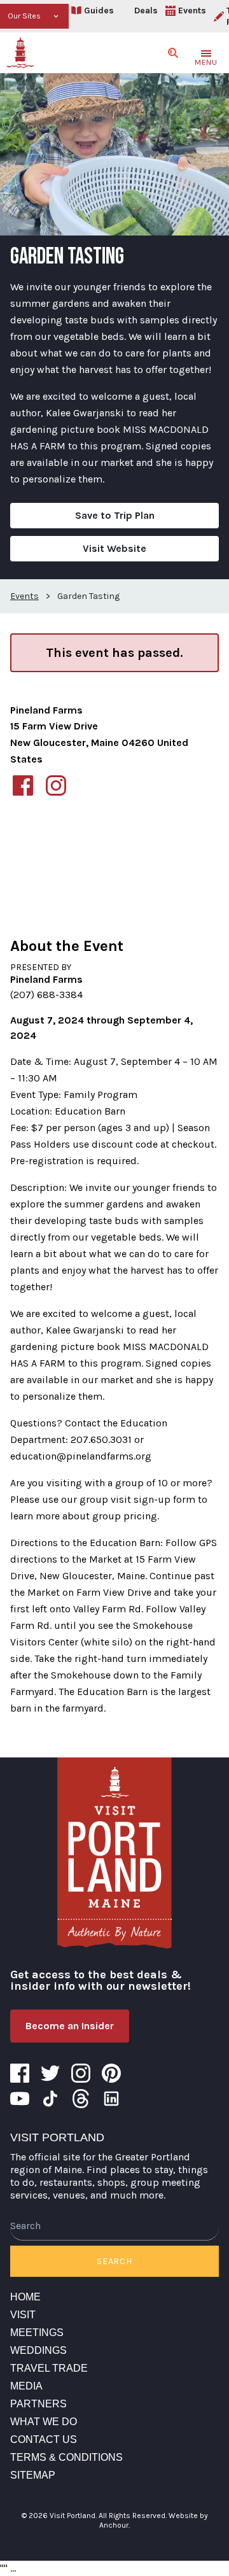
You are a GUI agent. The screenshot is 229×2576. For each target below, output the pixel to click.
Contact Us (44, 2439)
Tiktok (50, 2099)
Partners (38, 2404)
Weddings (38, 2350)
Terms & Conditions (66, 2457)
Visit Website (114, 548)
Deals (146, 11)
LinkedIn (111, 2099)
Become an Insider (70, 2026)
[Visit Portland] (20, 53)
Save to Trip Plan (115, 515)
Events (192, 11)
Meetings (37, 2333)
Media (26, 2386)
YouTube (20, 2099)
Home (25, 2297)
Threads (81, 2099)
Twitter (50, 2073)
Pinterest (111, 2073)
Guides (99, 11)
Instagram (81, 2073)
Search (114, 2261)
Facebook (20, 2073)
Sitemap (33, 2475)
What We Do (44, 2422)
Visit (23, 2315)
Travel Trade (49, 2368)
